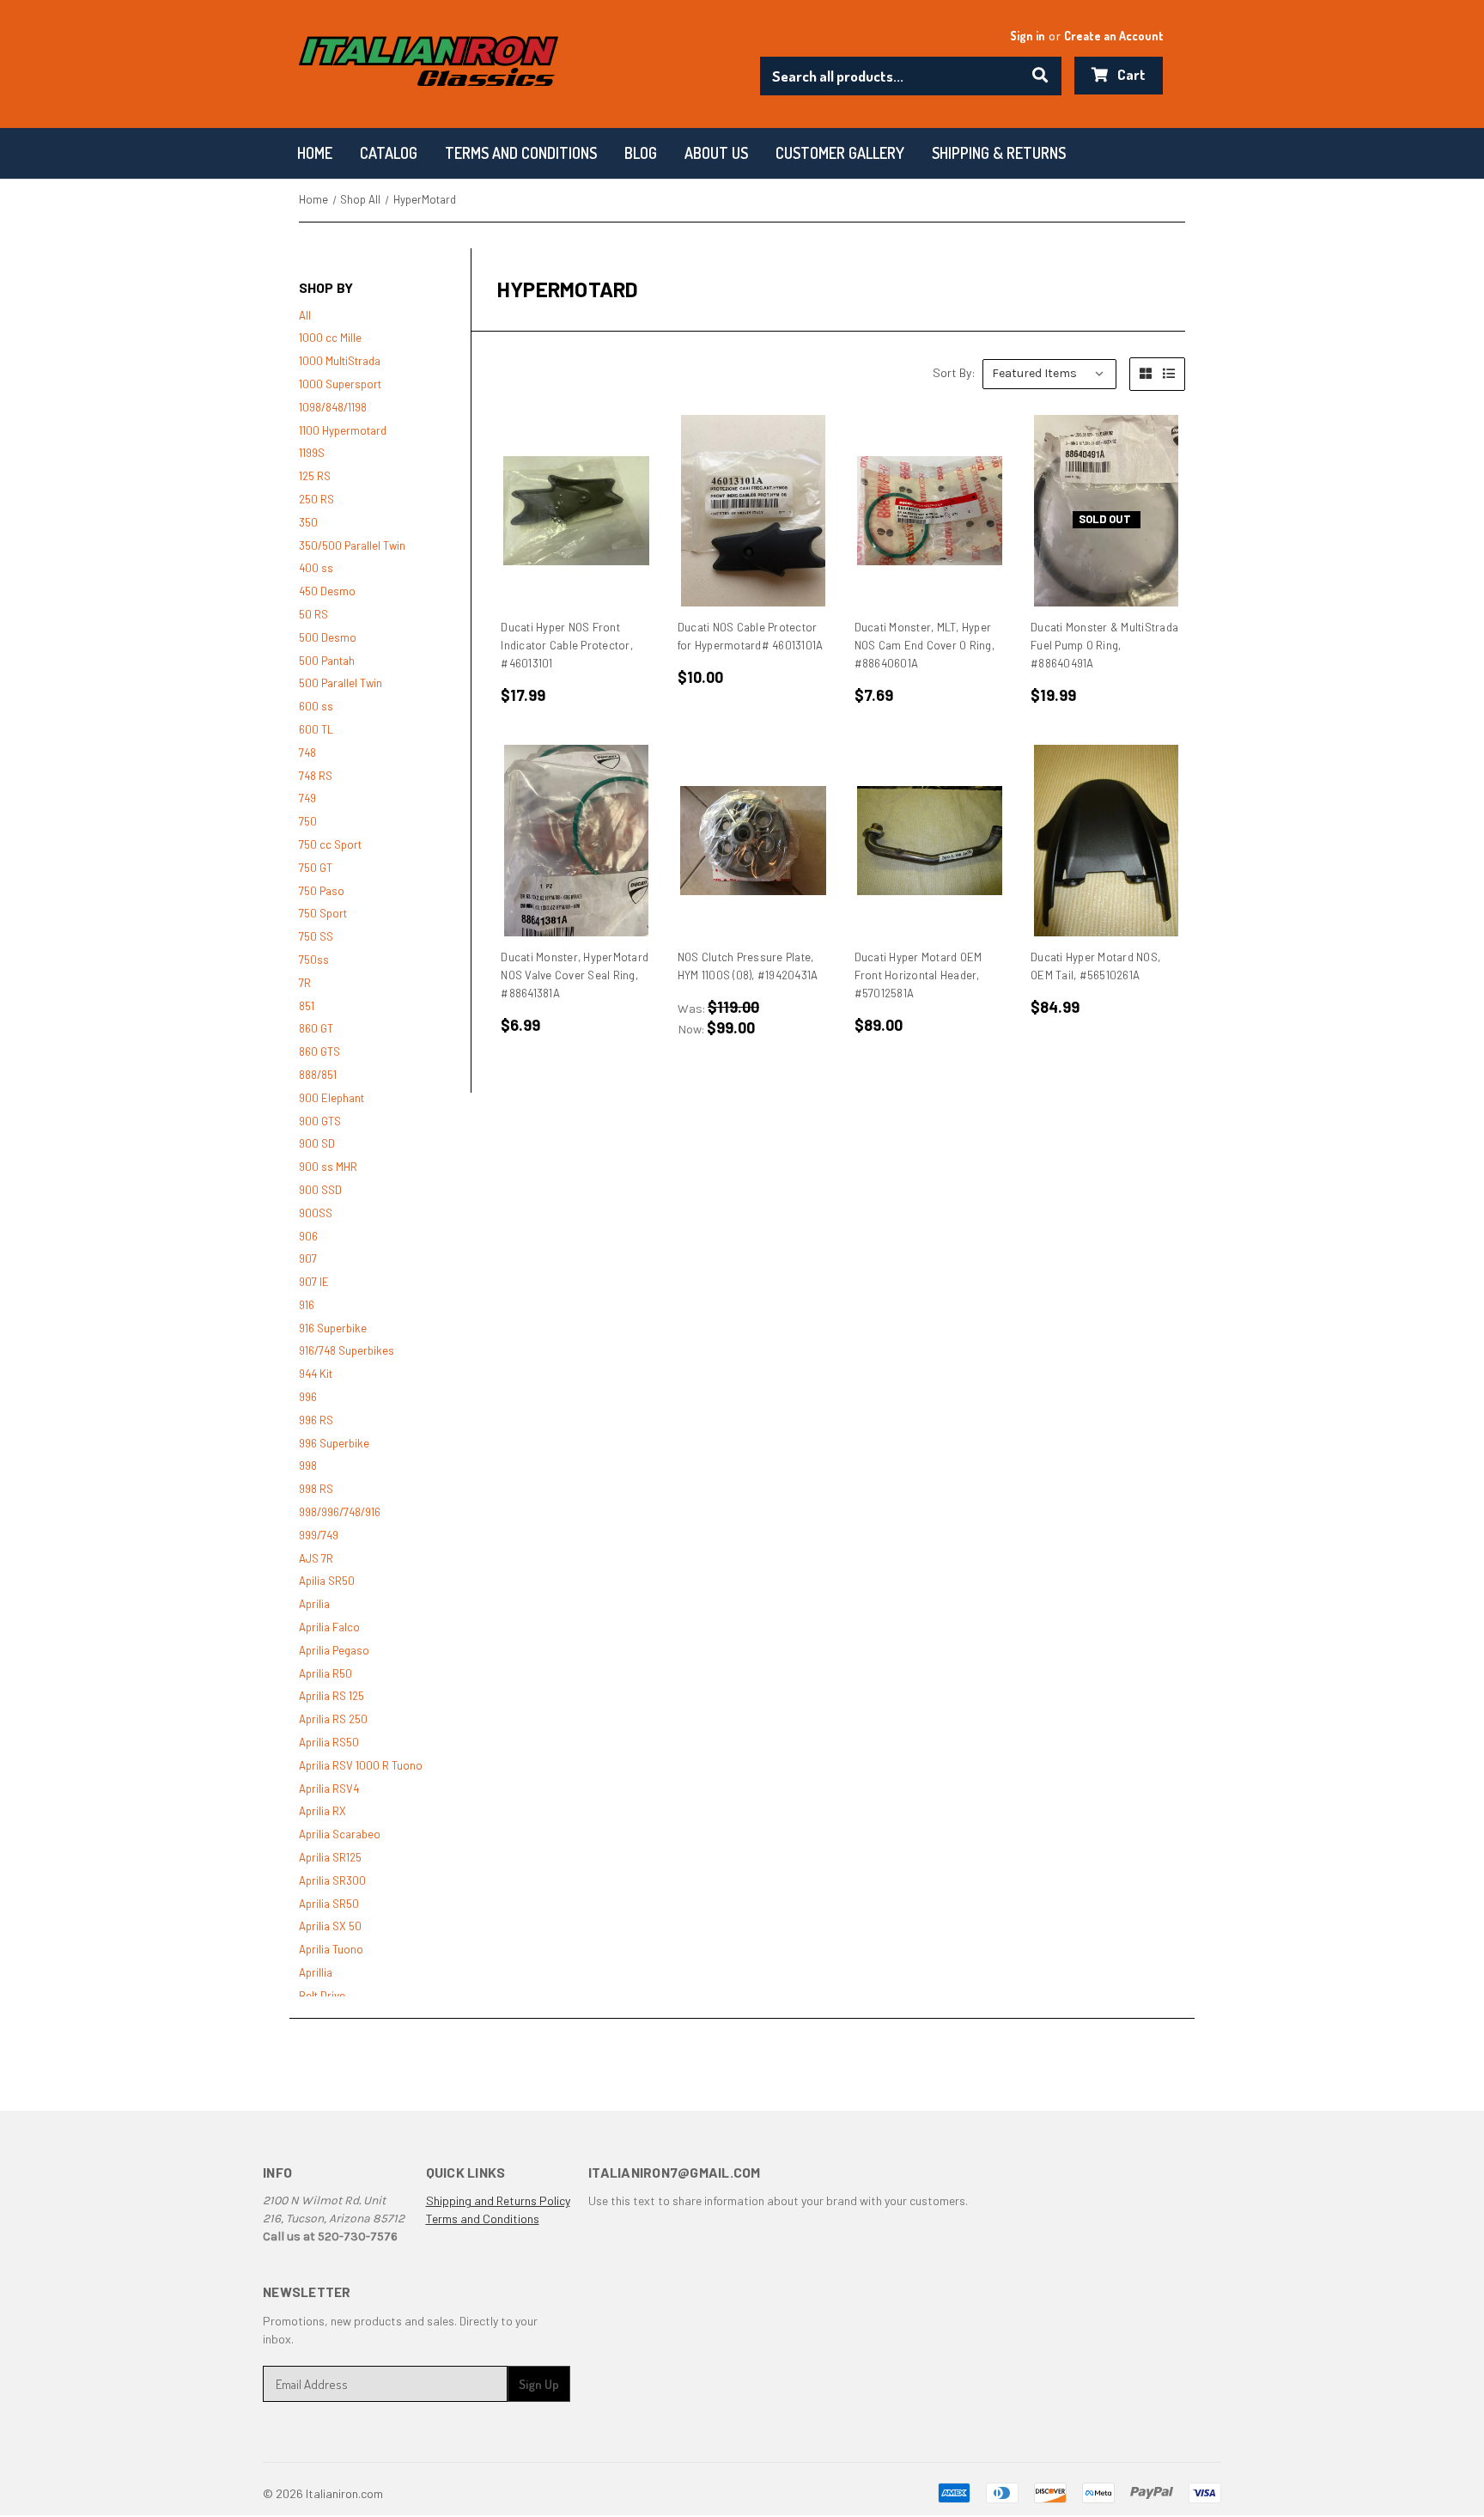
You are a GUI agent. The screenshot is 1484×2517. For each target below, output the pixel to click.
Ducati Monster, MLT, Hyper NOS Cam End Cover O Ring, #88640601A (924, 645)
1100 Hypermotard (343, 430)
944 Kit (316, 1374)
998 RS (316, 1489)
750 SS (316, 936)
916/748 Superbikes (347, 1350)
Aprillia (316, 1972)
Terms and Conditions (483, 2218)
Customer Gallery (840, 153)
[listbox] (1049, 374)
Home (315, 153)
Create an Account (1114, 36)
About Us (716, 153)
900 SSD (320, 1190)
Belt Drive (322, 1996)
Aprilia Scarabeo (340, 1834)
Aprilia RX (322, 1811)
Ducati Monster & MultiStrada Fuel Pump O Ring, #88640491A (1104, 645)
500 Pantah (327, 661)
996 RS (316, 1420)
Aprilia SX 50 (330, 1926)
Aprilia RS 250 (333, 1719)
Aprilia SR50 (329, 1904)
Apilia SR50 (327, 1581)
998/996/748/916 (340, 1512)
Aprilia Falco (329, 1627)
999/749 (319, 1535)
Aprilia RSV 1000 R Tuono (361, 1765)
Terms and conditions (521, 153)
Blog (641, 153)
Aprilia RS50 (329, 1742)
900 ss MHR (328, 1167)
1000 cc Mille (330, 338)
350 (308, 522)
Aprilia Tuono (331, 1949)
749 (307, 798)
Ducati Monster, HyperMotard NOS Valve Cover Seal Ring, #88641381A (575, 975)
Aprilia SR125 (330, 1857)
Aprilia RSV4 (329, 1789)
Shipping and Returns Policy (498, 2200)
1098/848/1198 (333, 407)
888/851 (318, 1075)
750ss (314, 960)
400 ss (316, 568)
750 (308, 821)
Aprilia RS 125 (331, 1696)
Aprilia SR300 (332, 1880)
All (305, 315)
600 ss (316, 706)
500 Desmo (328, 637)
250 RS (316, 499)
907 (308, 1258)
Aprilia (314, 1604)
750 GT (316, 868)
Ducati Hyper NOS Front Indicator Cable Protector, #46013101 (567, 645)
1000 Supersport (340, 384)
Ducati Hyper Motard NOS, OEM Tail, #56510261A (1095, 966)
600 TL (316, 729)
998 (308, 1466)
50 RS (313, 614)
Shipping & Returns (999, 153)
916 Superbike (333, 1328)
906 (308, 1236)
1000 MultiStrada (340, 361)
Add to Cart (577, 511)
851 (307, 1006)
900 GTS (320, 1121)
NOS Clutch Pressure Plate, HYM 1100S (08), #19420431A (748, 966)
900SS (316, 1213)
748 (307, 753)
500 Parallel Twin (341, 683)
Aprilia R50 (325, 1673)
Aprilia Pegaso (334, 1650)
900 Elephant (331, 1098)
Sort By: (954, 372)
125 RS (315, 476)
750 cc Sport (330, 844)
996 (308, 1397)
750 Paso (322, 891)
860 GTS (319, 1051)
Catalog (389, 153)
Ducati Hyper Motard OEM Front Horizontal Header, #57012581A (918, 975)
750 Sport (323, 913)
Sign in (1028, 36)
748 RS (316, 776)
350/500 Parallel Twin (352, 545)
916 (307, 1305)
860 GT (316, 1028)
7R (305, 983)
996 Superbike (334, 1443)
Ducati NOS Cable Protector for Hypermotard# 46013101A (751, 636)
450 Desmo (327, 591)
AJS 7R (316, 1558)
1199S (312, 453)
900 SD (317, 1143)
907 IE (314, 1282)
